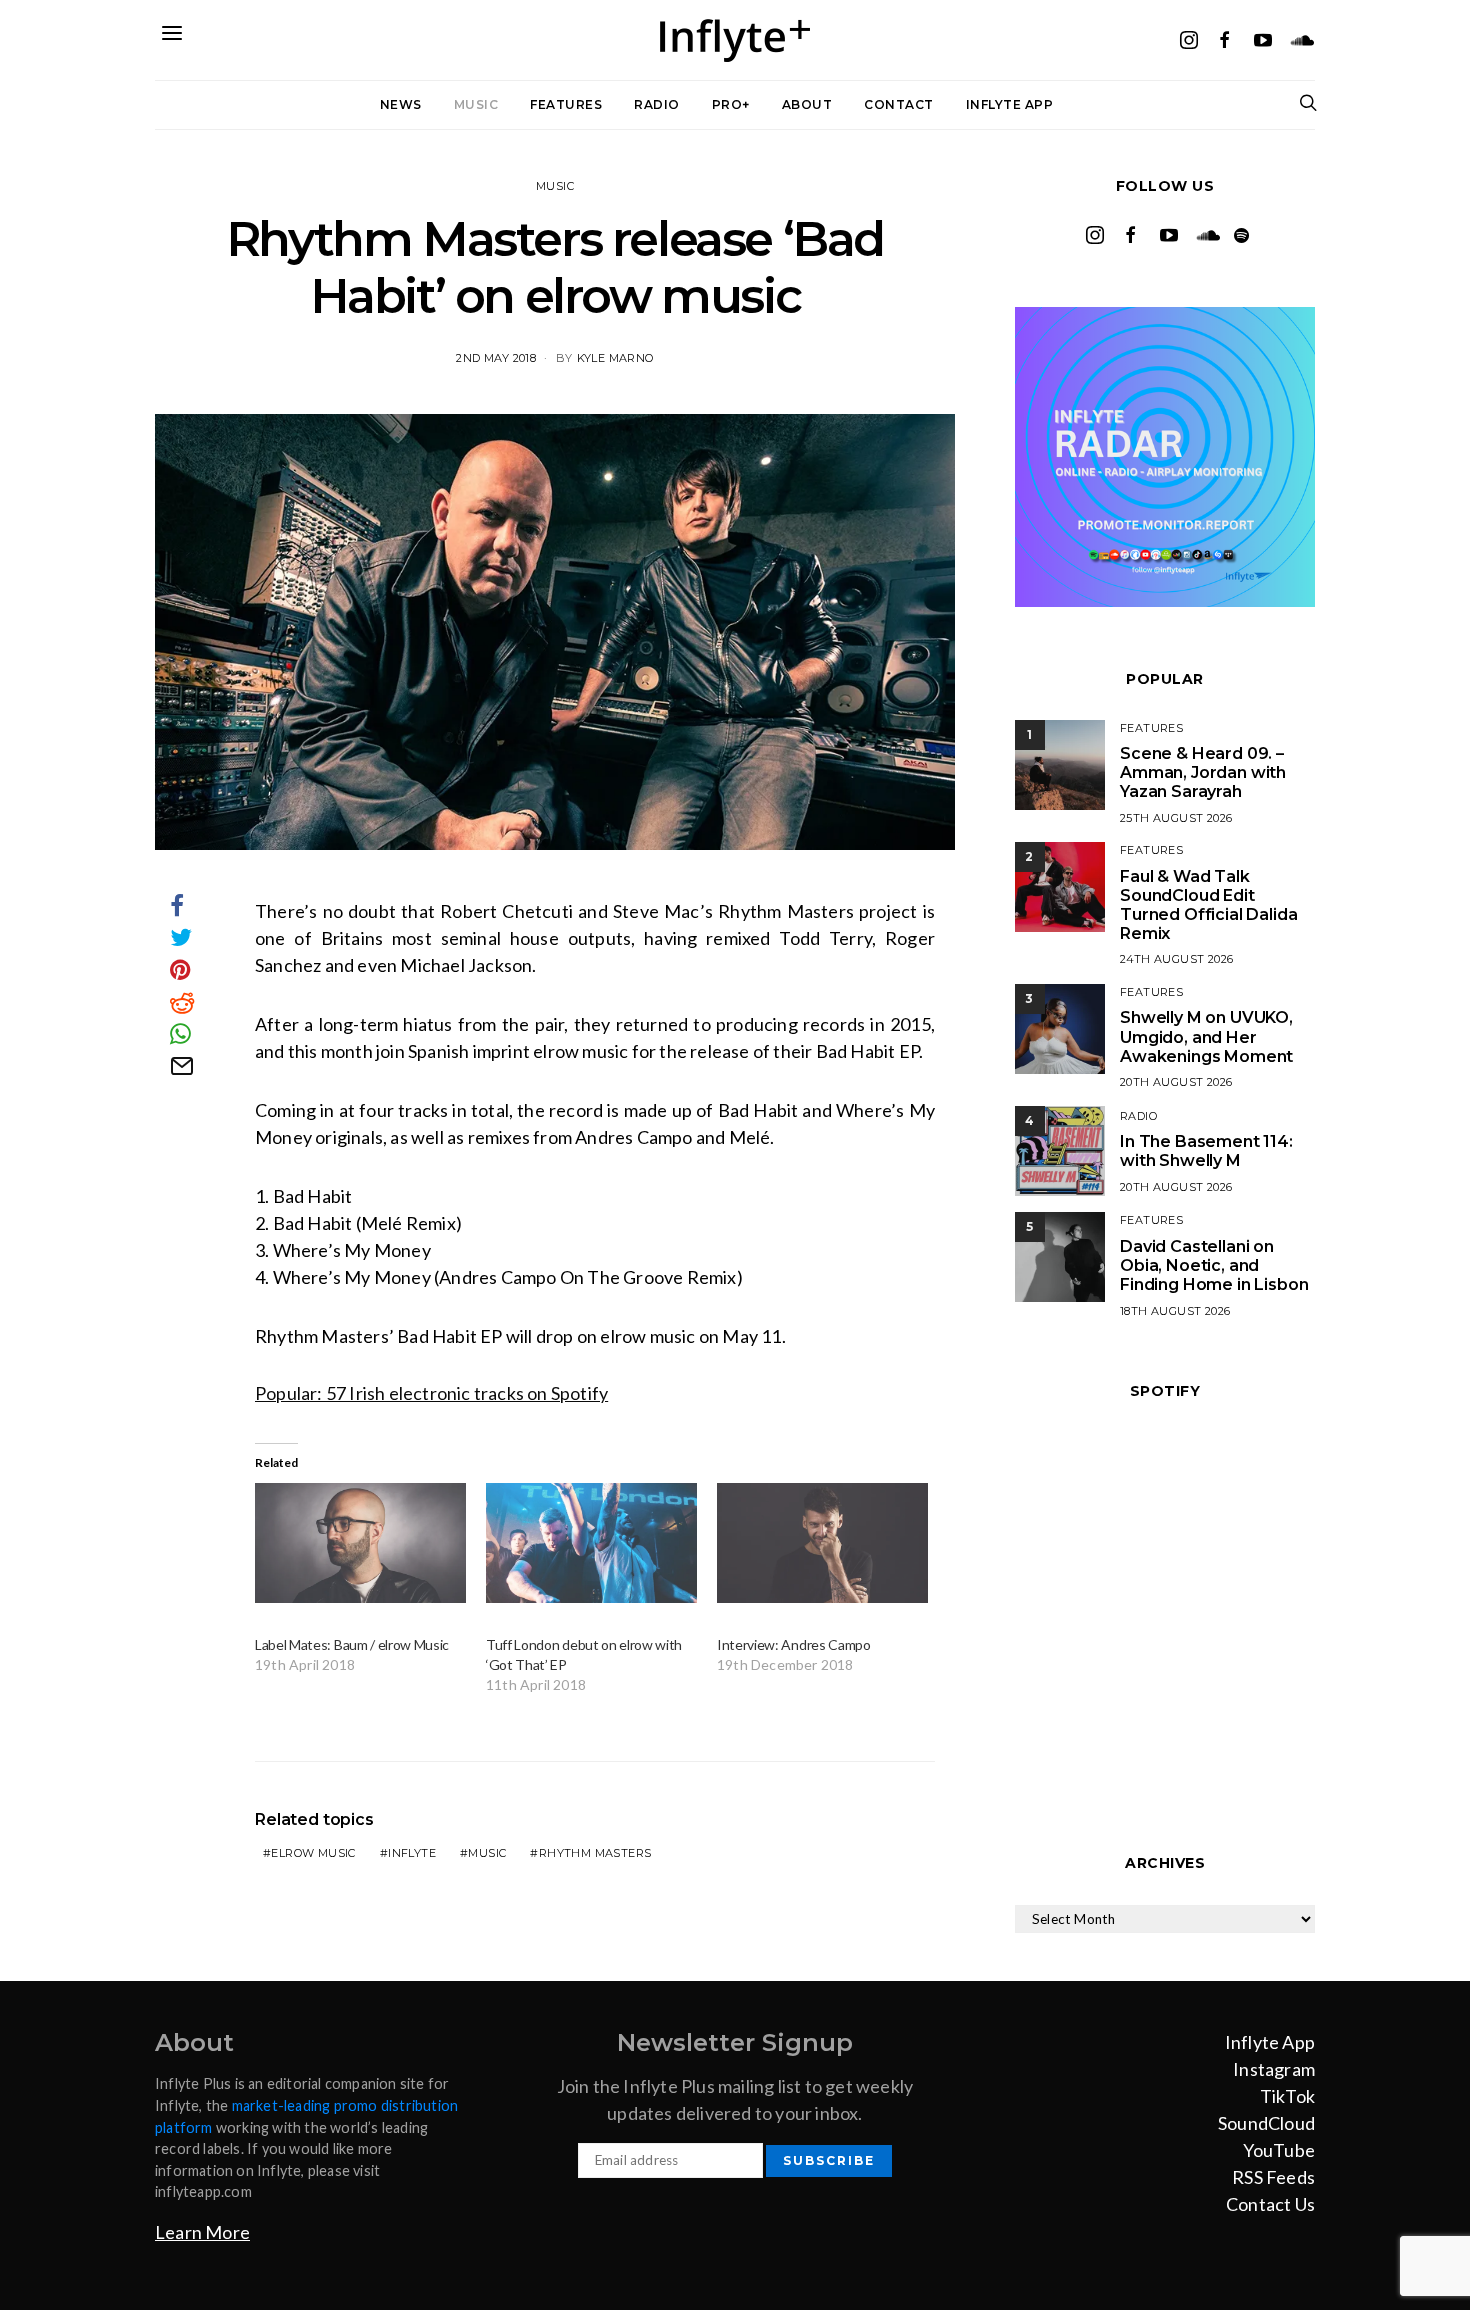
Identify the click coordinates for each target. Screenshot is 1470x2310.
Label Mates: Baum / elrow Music (352, 1644)
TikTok (1287, 2096)
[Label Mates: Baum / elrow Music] (360, 1543)
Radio (657, 104)
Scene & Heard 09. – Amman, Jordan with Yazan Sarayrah (1203, 772)
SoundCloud (1266, 2123)
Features (566, 104)
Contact (899, 104)
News (401, 104)
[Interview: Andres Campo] (822, 1543)
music (487, 1853)
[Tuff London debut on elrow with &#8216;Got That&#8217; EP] (591, 1543)
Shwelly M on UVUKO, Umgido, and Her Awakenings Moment (1206, 1036)
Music (476, 104)
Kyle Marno (615, 358)
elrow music (313, 1853)
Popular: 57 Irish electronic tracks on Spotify (431, 1393)
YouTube (1279, 2150)
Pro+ (731, 104)
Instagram (1274, 2069)
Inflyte (412, 1853)
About (807, 104)
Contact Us (1270, 2204)
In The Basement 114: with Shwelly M (1206, 1151)
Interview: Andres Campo (794, 1644)
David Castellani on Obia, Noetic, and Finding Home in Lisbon (1214, 1265)
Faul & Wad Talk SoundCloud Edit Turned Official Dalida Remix (1208, 905)
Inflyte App (1010, 104)
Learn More (202, 2232)
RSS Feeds (1273, 2177)
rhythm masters (595, 1853)
